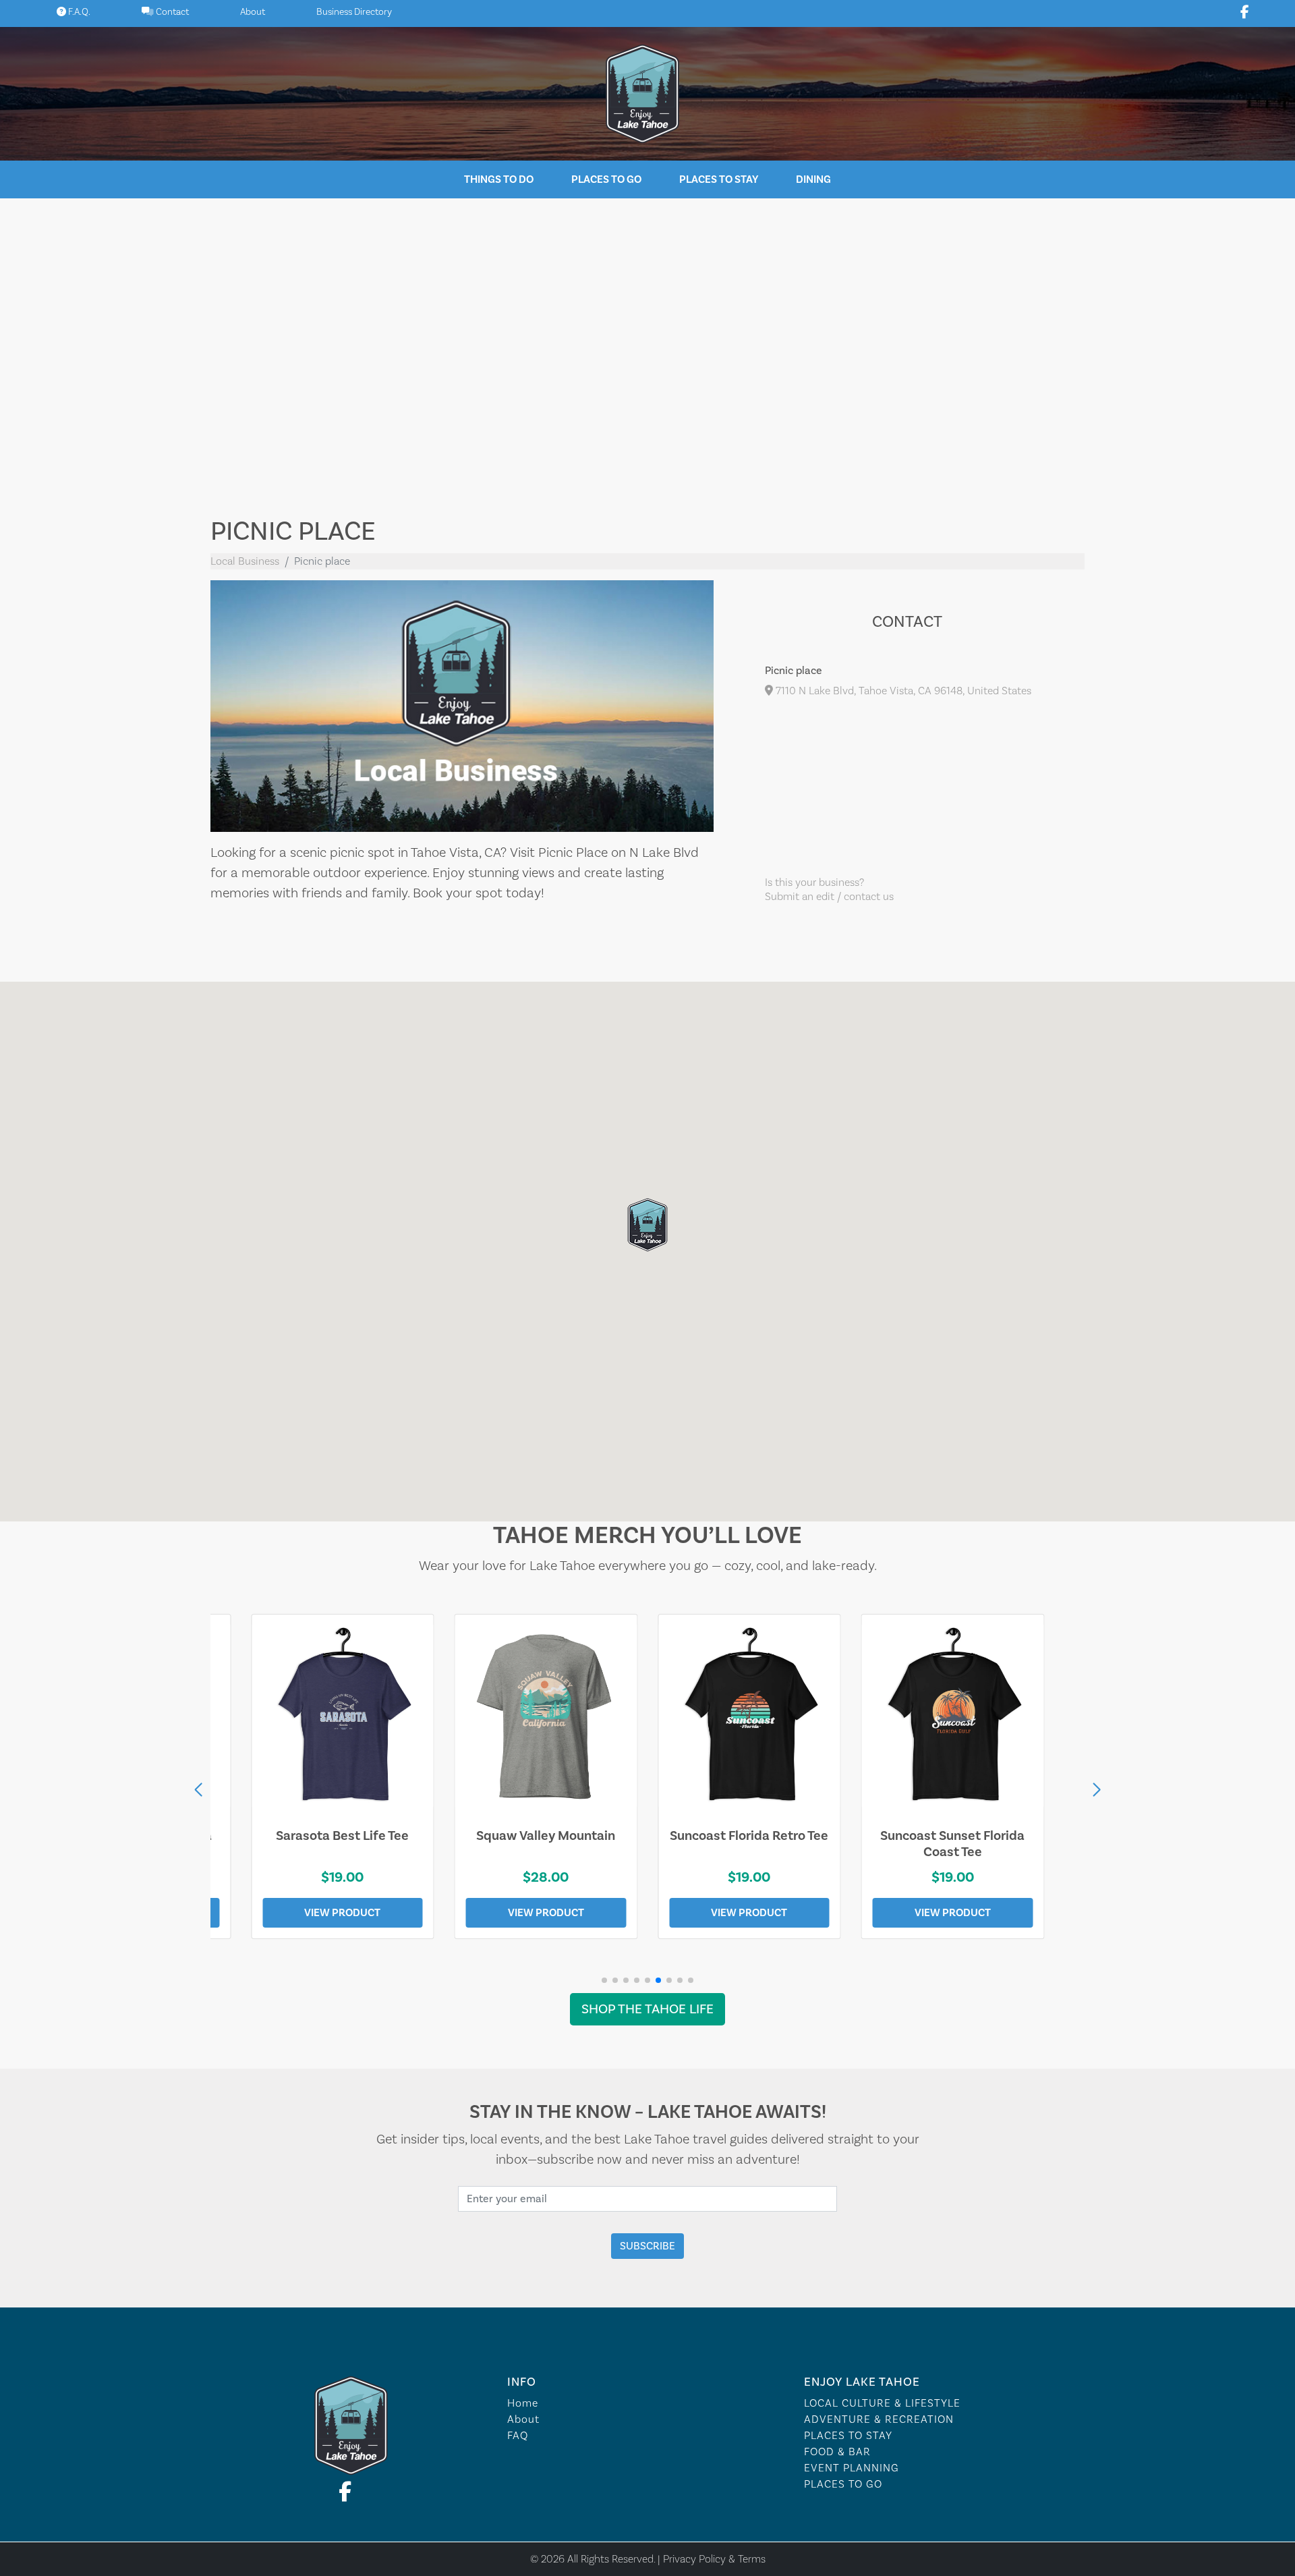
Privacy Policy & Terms (714, 2559)
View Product (342, 1913)
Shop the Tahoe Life (647, 2009)
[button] (1097, 1790)
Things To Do (499, 179)
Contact (171, 12)
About (253, 12)
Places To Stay (719, 179)
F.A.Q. (78, 12)
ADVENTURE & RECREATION (879, 2419)
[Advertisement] (647, 347)
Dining (813, 179)
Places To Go (606, 179)
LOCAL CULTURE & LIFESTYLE (882, 2403)
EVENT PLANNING (852, 2468)
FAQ (518, 2436)
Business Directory (354, 12)
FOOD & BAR (837, 2452)
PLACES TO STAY (848, 2436)
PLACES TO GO (843, 2484)
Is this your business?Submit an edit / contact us (829, 890)
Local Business (245, 561)
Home (523, 2403)
